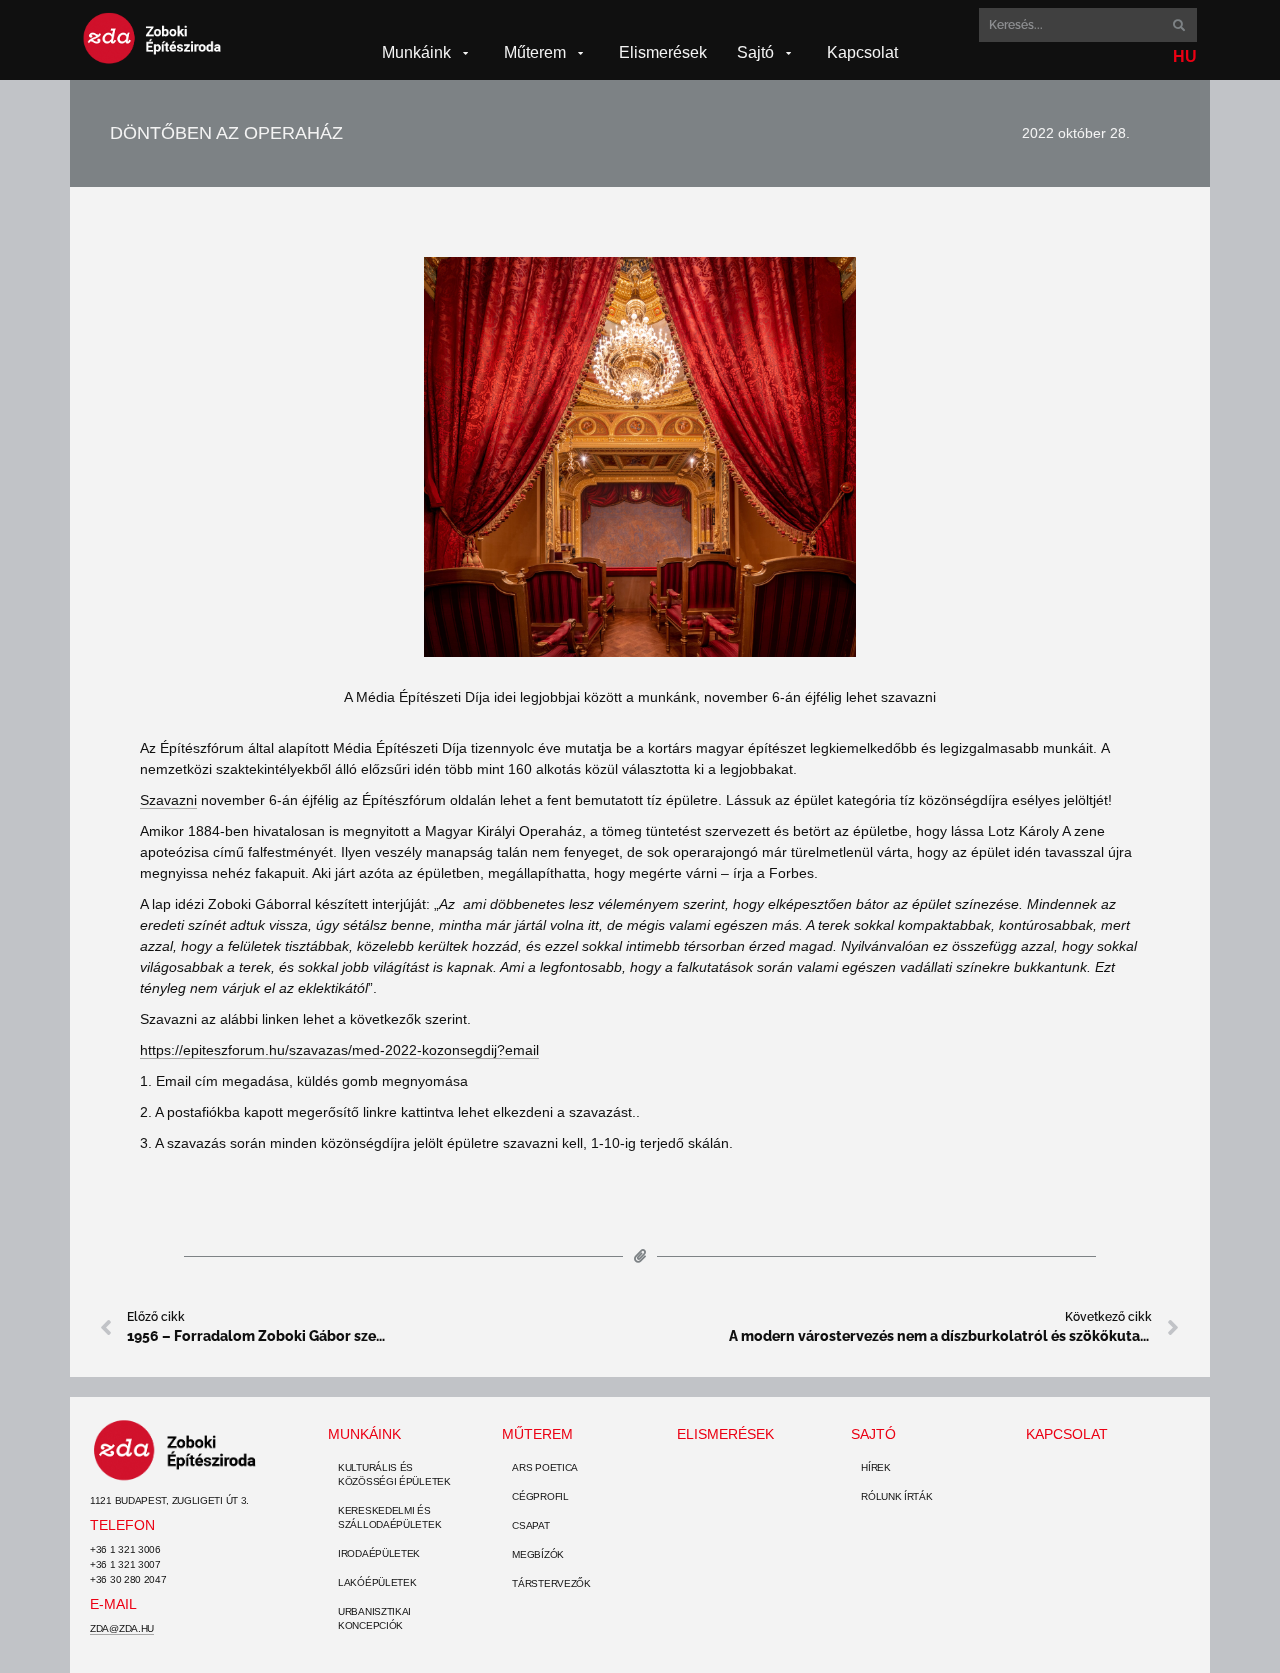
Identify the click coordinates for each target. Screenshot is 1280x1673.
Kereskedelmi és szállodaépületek (389, 1517)
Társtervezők (551, 1583)
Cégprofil (540, 1496)
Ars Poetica (545, 1467)
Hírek (876, 1467)
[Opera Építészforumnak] (640, 457)
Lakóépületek (377, 1582)
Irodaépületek (379, 1553)
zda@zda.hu (122, 1628)
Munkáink (364, 1434)
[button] (428, 53)
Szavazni (168, 800)
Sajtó (873, 1434)
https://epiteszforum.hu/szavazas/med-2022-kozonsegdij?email (339, 1050)
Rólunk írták (896, 1496)
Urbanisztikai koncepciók (374, 1618)
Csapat (530, 1525)
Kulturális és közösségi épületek (394, 1474)
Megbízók (538, 1554)
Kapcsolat (1067, 1434)
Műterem (537, 1434)
